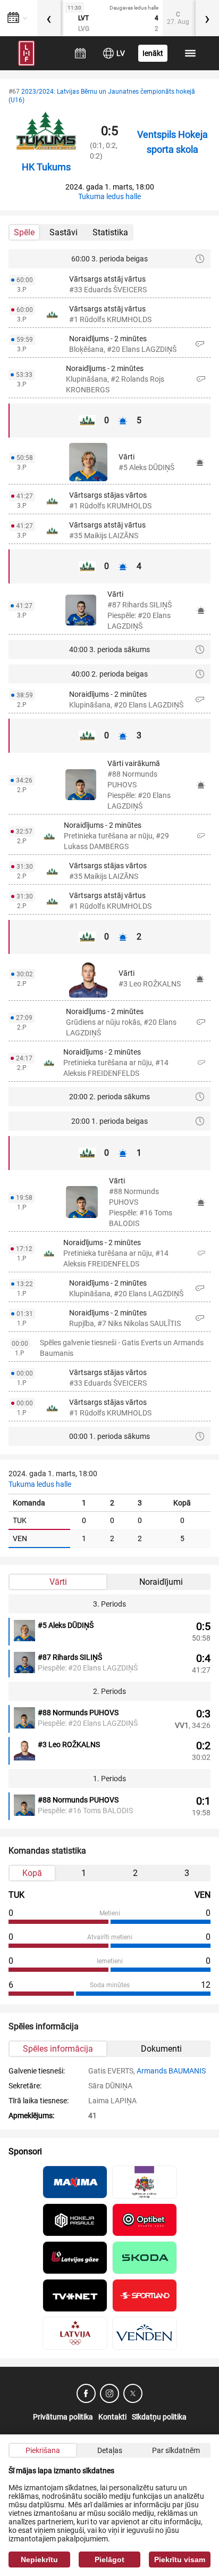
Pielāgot (109, 2559)
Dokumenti (161, 2049)
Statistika (110, 232)
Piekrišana (43, 2450)
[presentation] (49, 18)
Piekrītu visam (180, 2559)
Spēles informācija (58, 2049)
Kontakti (112, 2417)
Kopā (32, 1873)
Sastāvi (64, 232)
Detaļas (110, 2450)
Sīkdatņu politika (159, 2417)
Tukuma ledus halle (109, 196)
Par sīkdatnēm (176, 2450)
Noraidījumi (161, 1582)
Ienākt (153, 53)
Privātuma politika (63, 2417)
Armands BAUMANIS (171, 2071)
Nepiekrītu (39, 2559)
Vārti (58, 1582)
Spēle (24, 232)
